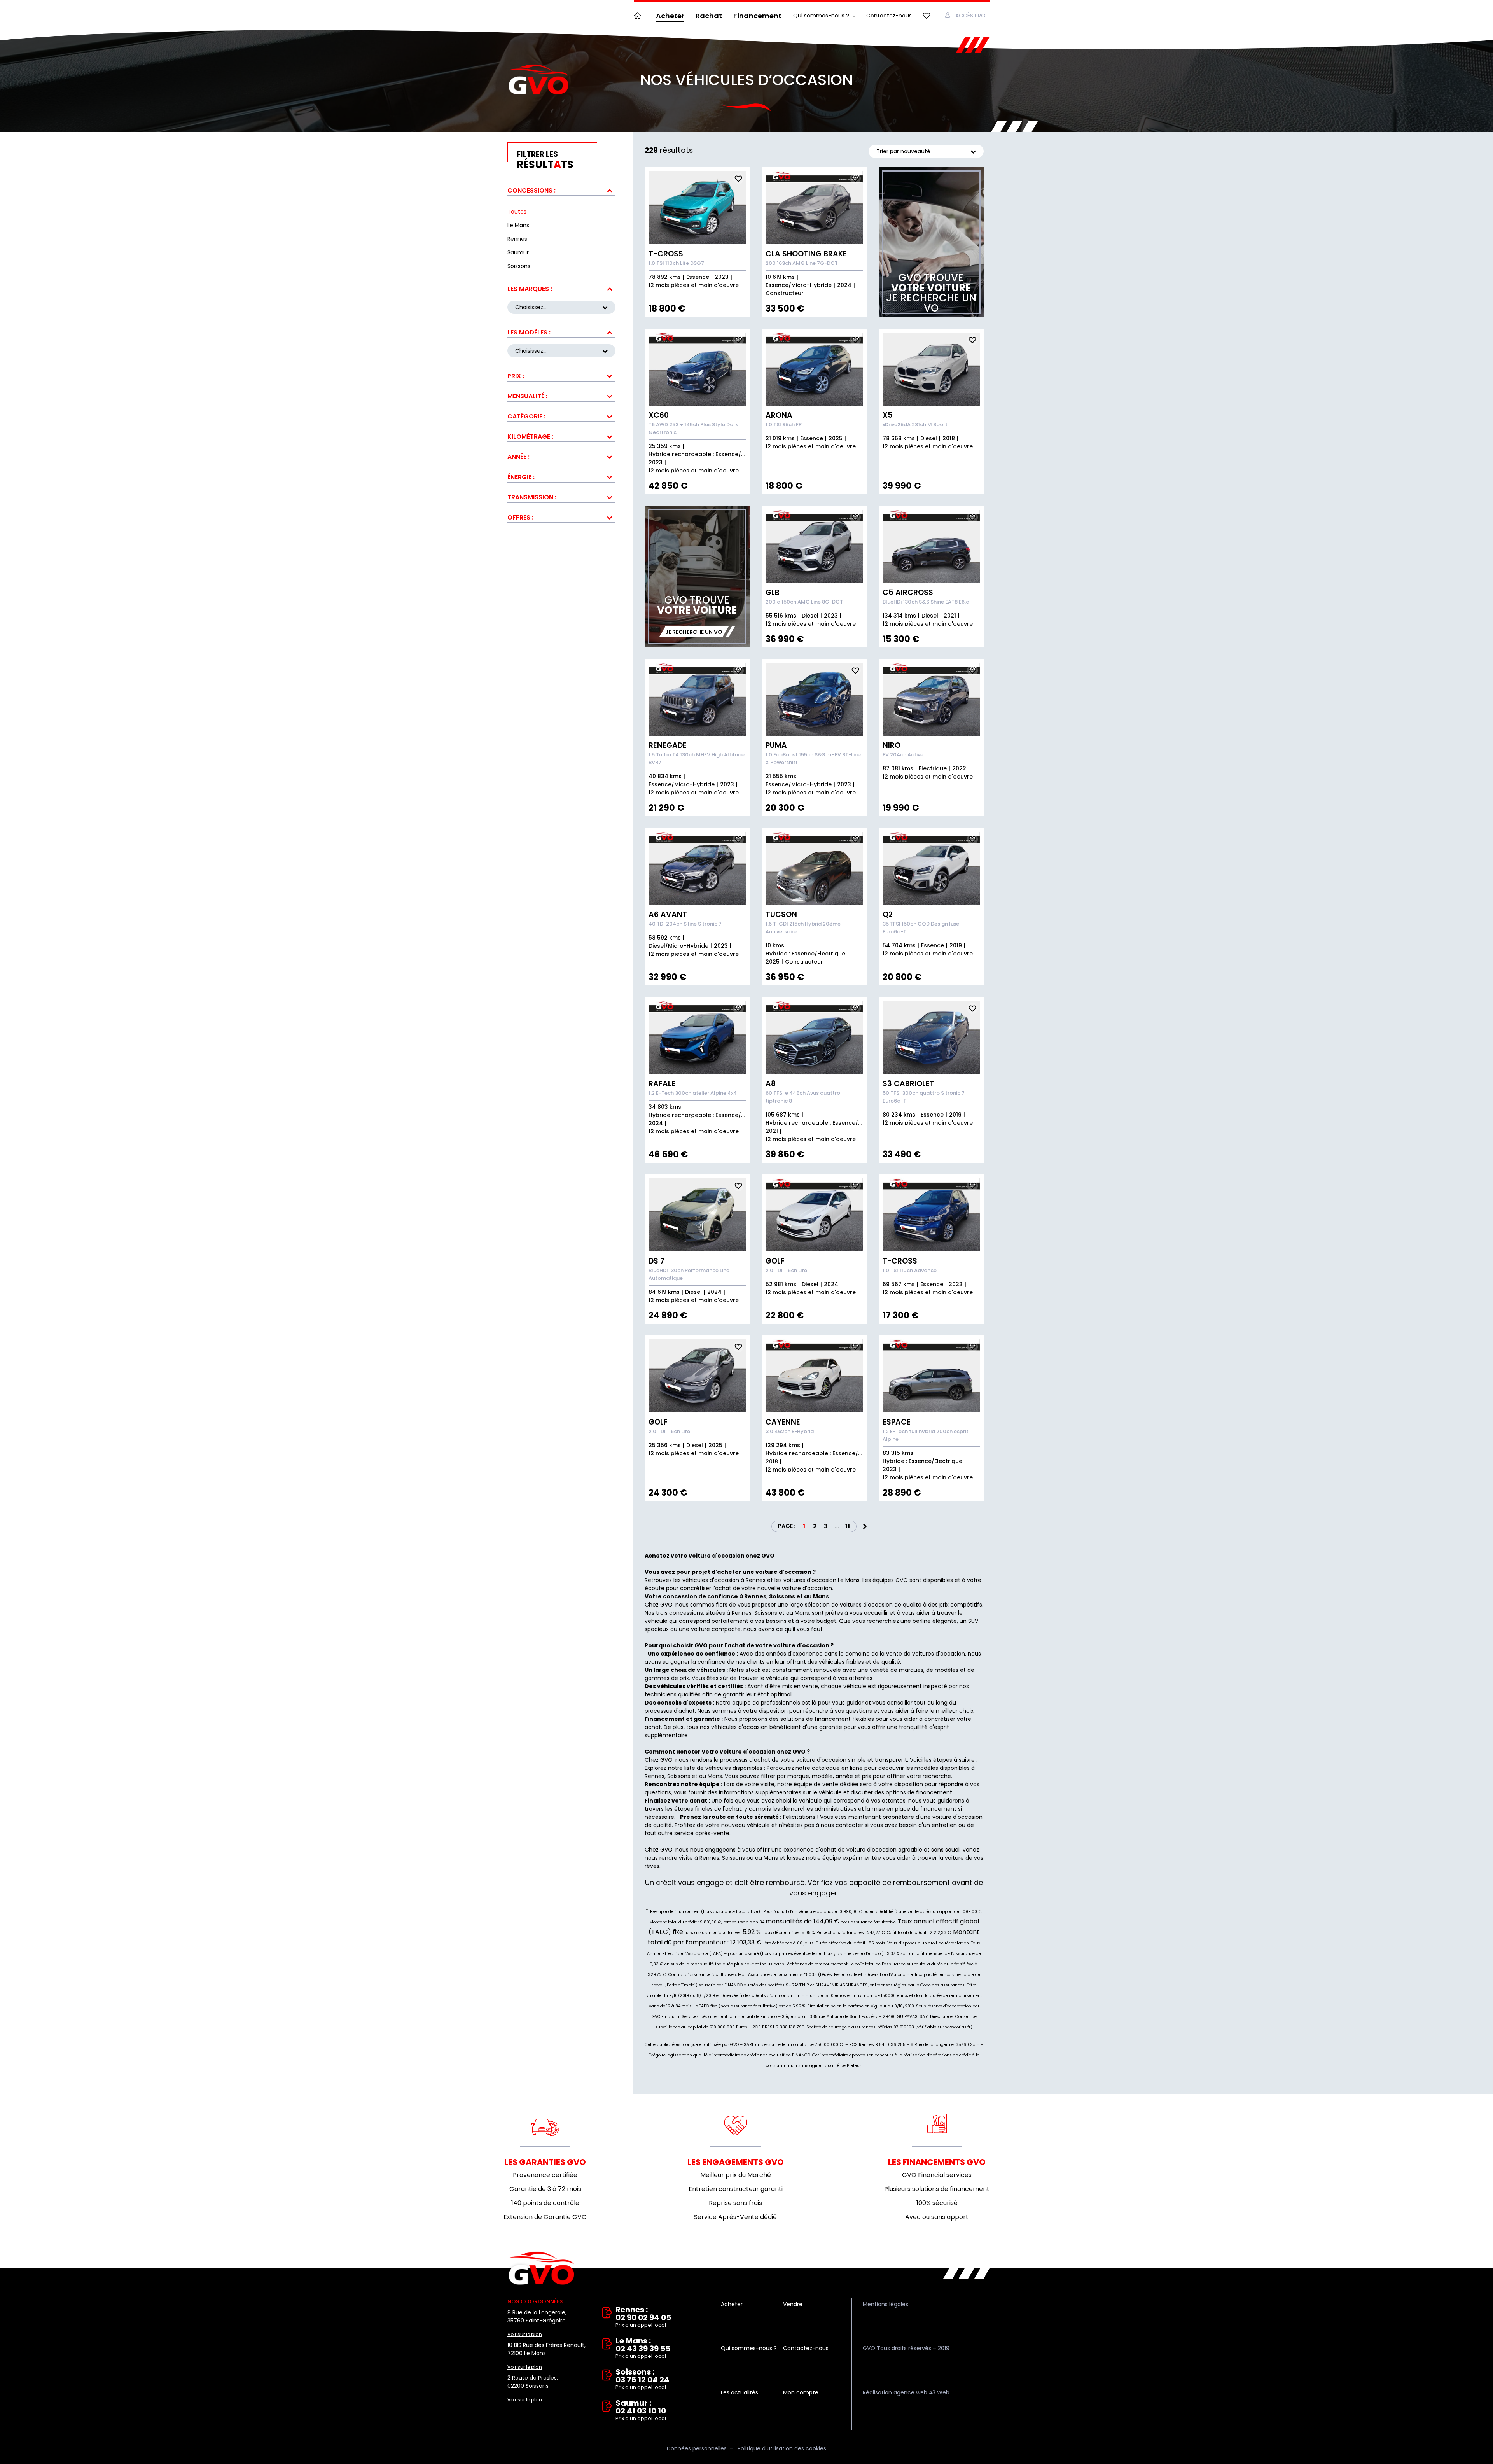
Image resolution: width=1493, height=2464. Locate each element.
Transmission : (532, 497)
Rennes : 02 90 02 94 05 (643, 2317)
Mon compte (801, 2392)
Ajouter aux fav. (738, 178)
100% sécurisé (937, 2203)
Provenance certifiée (545, 2175)
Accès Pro (970, 16)
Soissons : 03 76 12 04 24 (642, 2379)
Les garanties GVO (545, 2162)
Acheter (670, 16)
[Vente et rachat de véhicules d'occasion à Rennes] (538, 80)
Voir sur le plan (525, 2334)
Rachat (709, 16)
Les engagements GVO (736, 2162)
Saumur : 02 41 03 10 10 (641, 2411)
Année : (518, 457)
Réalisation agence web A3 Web (906, 2392)
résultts (545, 160)
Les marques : (530, 289)
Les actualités (740, 2392)
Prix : (516, 376)
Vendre (793, 2304)
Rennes (655, 1776)
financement (938, 1809)
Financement (757, 16)
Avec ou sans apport (937, 2217)
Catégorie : (526, 416)
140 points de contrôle (545, 2203)
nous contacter (842, 1825)
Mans (715, 1776)
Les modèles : (529, 332)
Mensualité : (527, 396)
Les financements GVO (937, 2162)
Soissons (679, 1776)
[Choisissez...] (561, 351)
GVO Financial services (937, 2175)
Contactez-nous (889, 16)
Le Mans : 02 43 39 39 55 (643, 2348)
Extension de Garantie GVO (545, 2217)
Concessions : (531, 190)
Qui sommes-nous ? (821, 16)
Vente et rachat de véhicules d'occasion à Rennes (541, 2268)
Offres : (520, 517)
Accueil (639, 16)
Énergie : (521, 477)
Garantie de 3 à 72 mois (545, 2189)
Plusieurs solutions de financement (937, 2189)
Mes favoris (927, 16)
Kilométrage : (530, 437)
